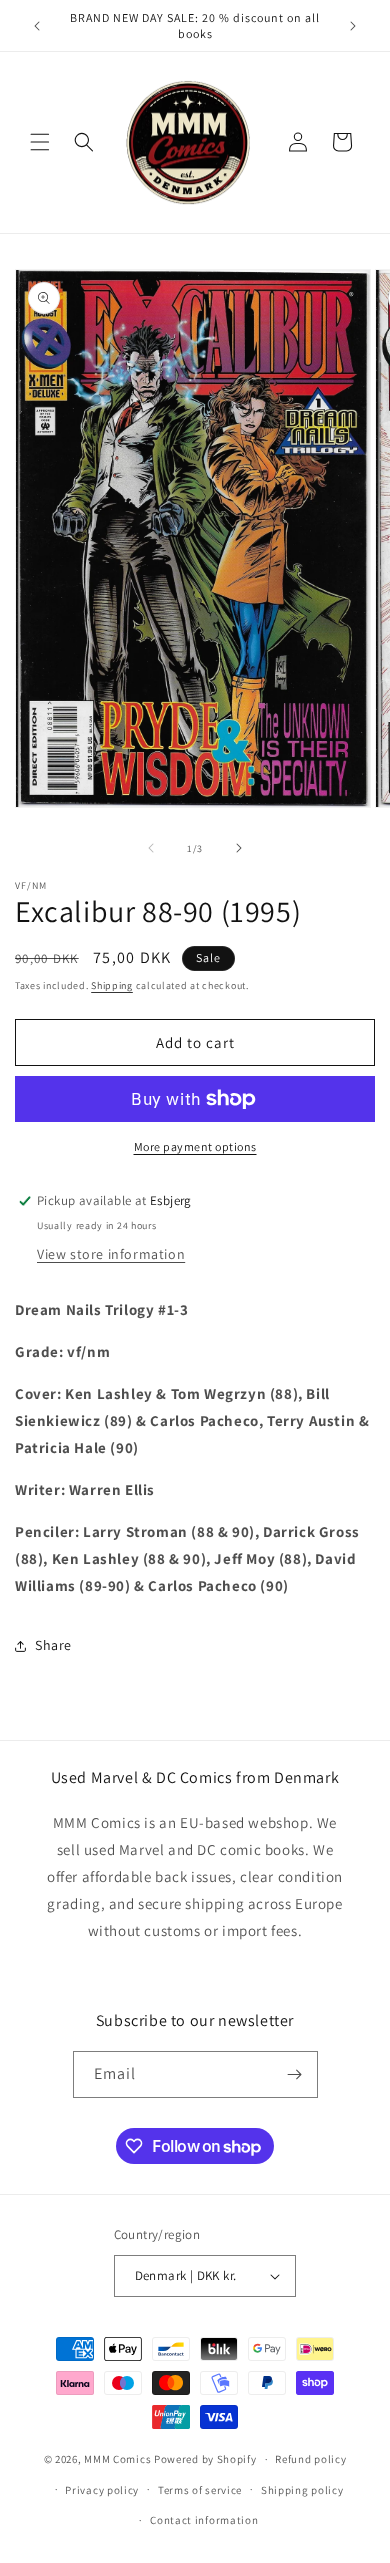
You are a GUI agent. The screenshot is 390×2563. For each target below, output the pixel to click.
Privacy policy (102, 2490)
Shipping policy (302, 2490)
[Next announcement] (353, 26)
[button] (40, 142)
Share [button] (53, 1645)
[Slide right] (239, 848)
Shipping (112, 985)
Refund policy (310, 2459)
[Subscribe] (295, 2074)
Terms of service (200, 2490)
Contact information (204, 2520)
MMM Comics (117, 2459)
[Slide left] (151, 848)
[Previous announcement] (37, 26)
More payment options (195, 1146)
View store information (111, 1254)
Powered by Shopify (205, 2459)
